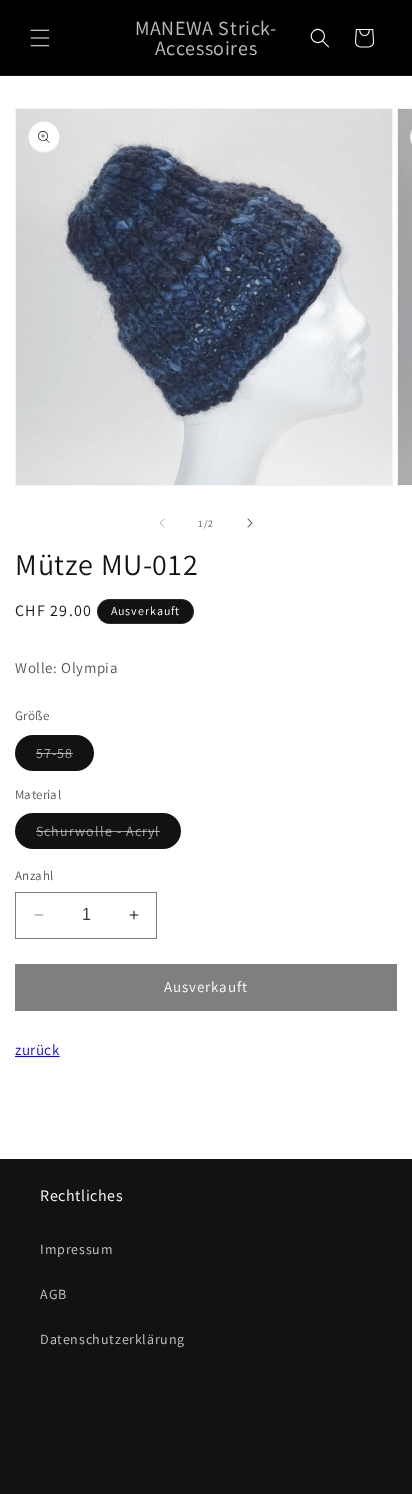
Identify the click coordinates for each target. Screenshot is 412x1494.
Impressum (76, 1249)
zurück (37, 1049)
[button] (40, 38)
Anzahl (34, 875)
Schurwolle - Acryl (108, 835)
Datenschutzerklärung (112, 1339)
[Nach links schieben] (162, 523)
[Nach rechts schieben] (250, 523)
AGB (53, 1294)
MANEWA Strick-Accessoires (174, 1477)
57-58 (65, 757)
